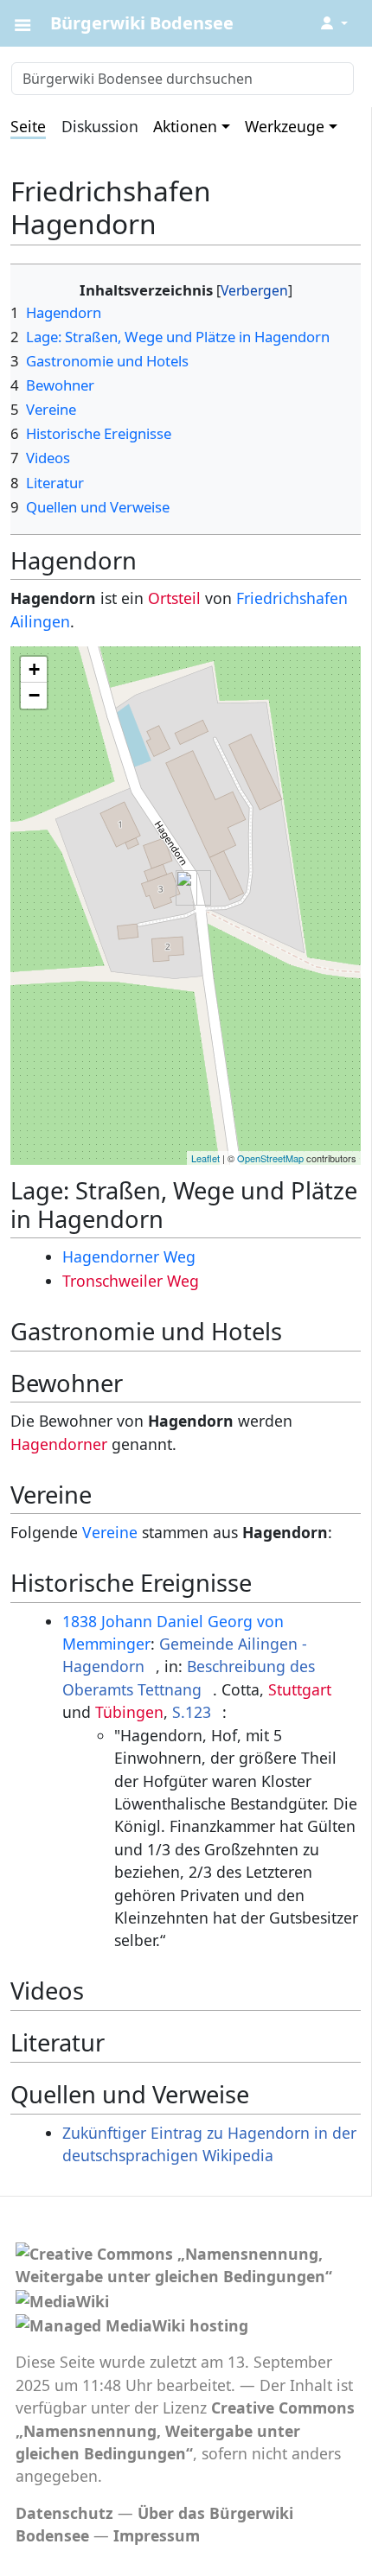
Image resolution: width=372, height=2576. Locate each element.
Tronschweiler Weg (131, 1281)
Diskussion (100, 126)
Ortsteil (174, 598)
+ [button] (34, 669)
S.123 (192, 1712)
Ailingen (40, 621)
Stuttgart (300, 1689)
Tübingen (129, 1712)
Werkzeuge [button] (285, 126)
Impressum (157, 2535)
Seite (28, 126)
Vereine (110, 1532)
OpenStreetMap (270, 1158)
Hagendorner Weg (129, 1256)
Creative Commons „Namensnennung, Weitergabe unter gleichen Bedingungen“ (185, 2430)
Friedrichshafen (292, 598)
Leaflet (205, 1158)
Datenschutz (64, 2513)
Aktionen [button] (185, 126)
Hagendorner (59, 1444)
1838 (80, 1621)
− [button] (34, 695)
